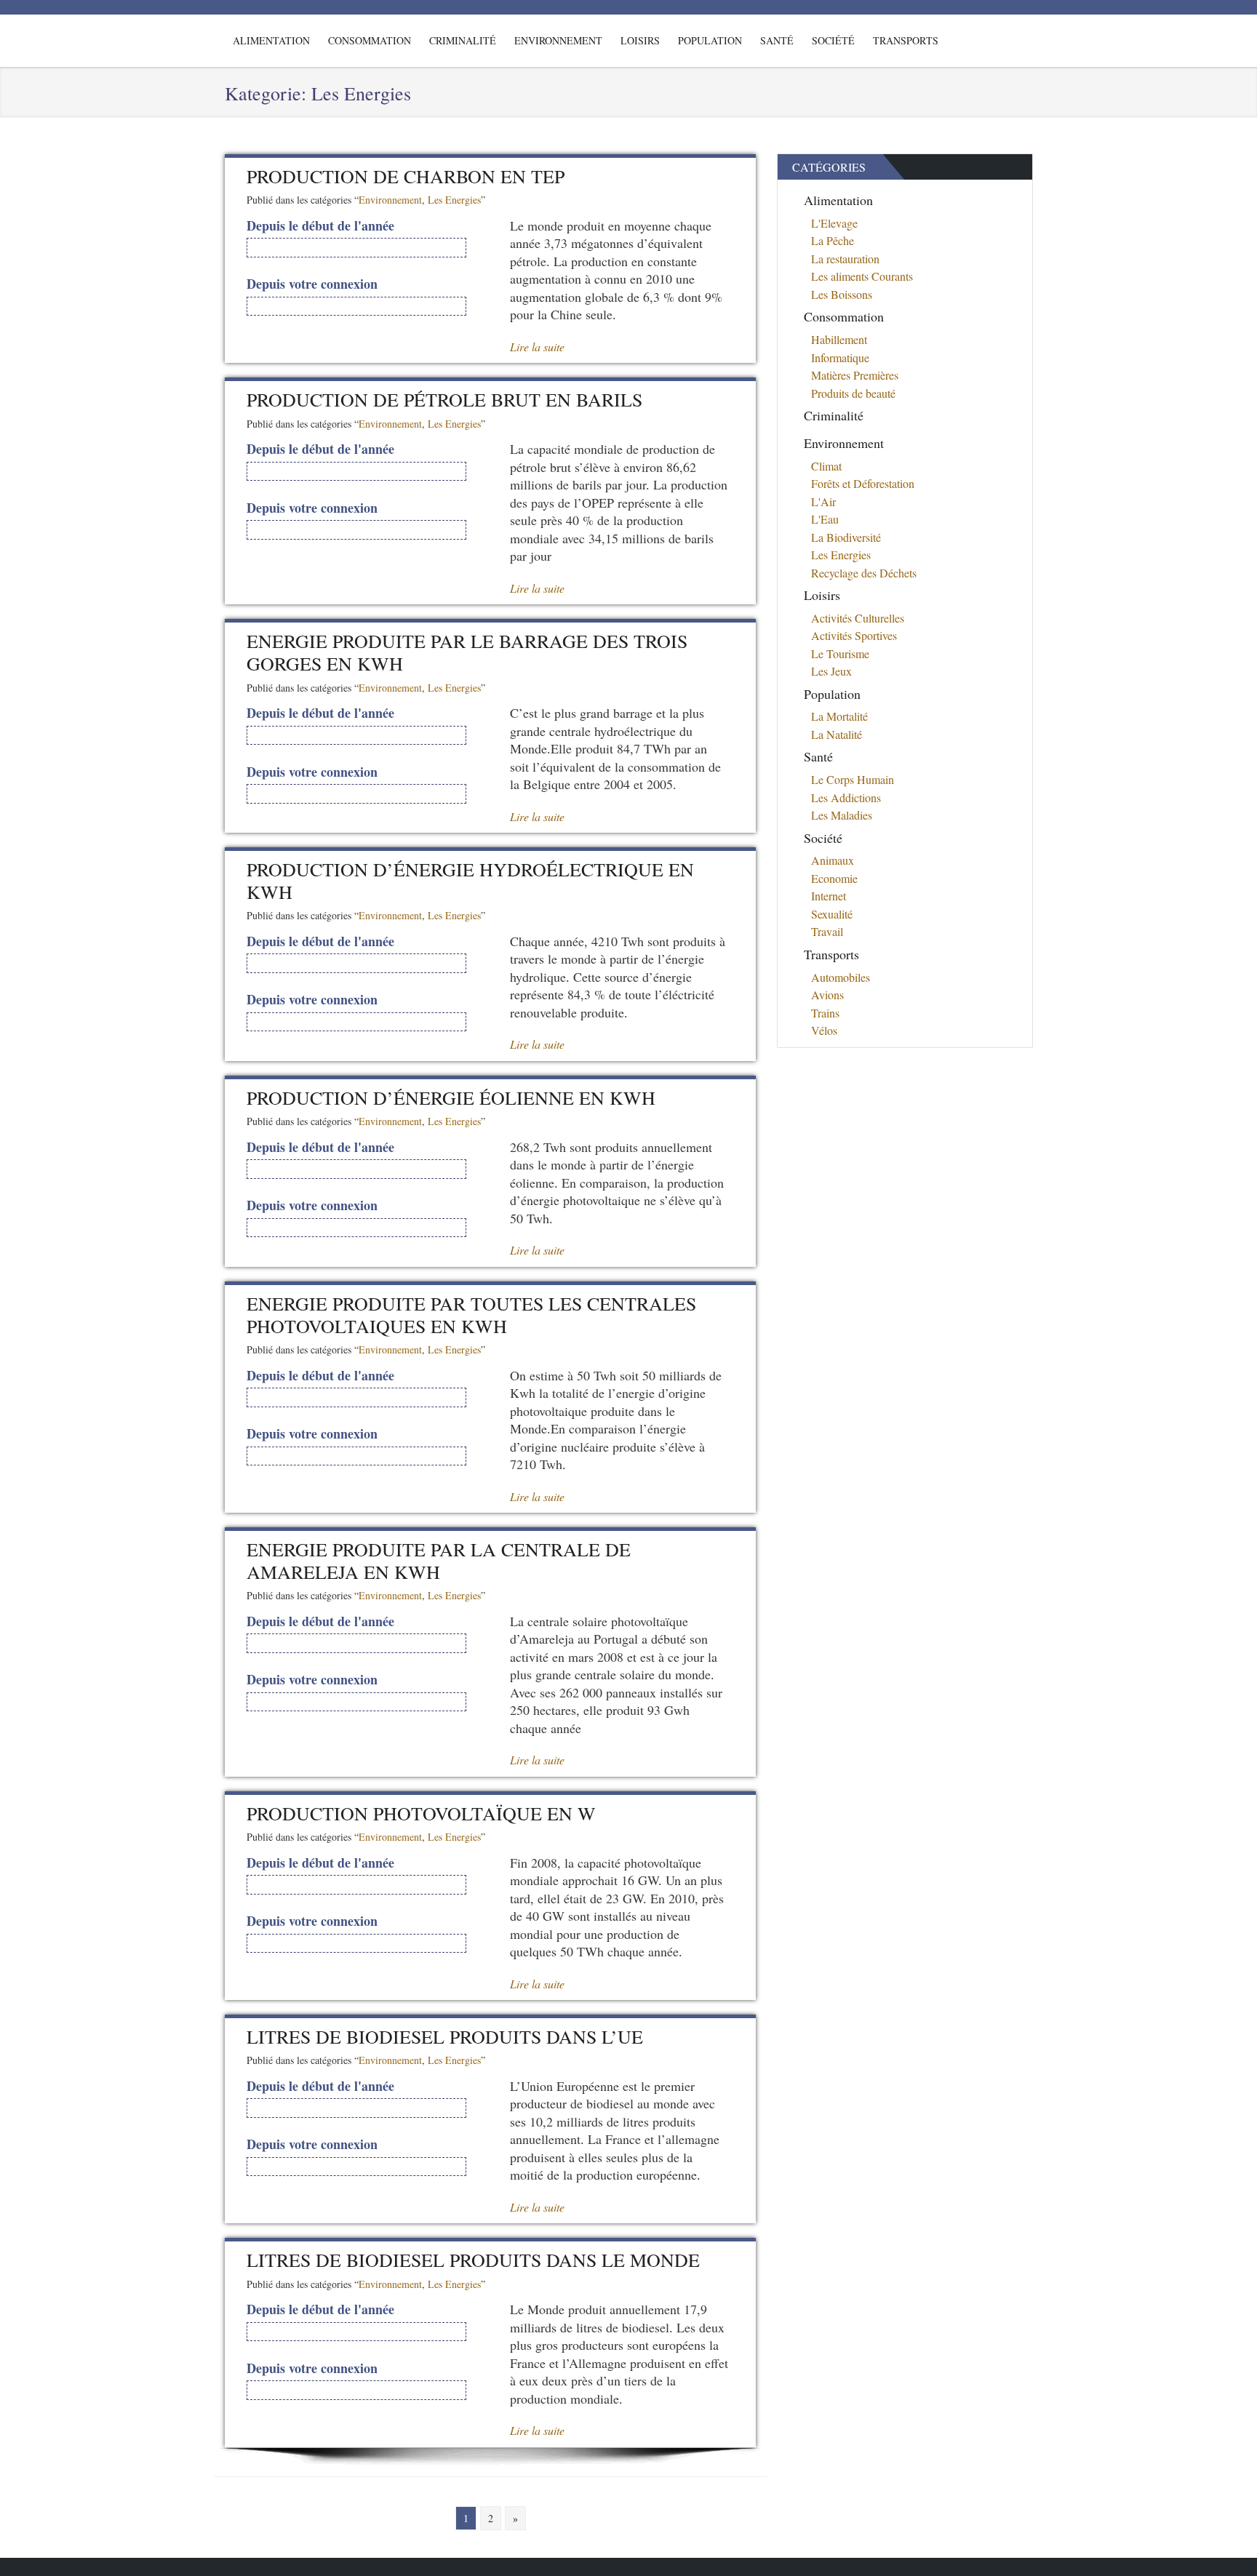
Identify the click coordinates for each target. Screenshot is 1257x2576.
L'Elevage (834, 223)
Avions (827, 995)
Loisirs (640, 40)
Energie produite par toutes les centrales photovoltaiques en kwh (471, 1315)
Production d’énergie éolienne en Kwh (451, 1097)
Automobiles (841, 977)
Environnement (558, 40)
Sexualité (832, 914)
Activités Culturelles (858, 618)
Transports (906, 40)
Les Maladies (842, 815)
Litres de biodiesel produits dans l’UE (445, 2036)
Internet (829, 896)
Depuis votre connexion (312, 284)
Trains (825, 1013)
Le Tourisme (840, 653)
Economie (834, 878)
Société (833, 40)
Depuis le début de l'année (320, 226)
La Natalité (837, 734)
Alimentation (271, 40)
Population (710, 40)
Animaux (833, 860)
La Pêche (833, 240)
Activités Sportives (854, 635)
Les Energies (454, 200)
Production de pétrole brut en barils (444, 399)
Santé (777, 40)
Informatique (840, 357)
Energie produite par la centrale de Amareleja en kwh (439, 1560)
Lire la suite (537, 347)
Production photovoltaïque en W (421, 1813)
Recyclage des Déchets (864, 573)
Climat (826, 466)
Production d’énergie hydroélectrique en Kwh (470, 880)
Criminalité (463, 40)
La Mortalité (839, 716)
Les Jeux (831, 671)
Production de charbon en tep (406, 176)
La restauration (845, 259)
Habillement (839, 339)
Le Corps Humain (853, 779)
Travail (827, 931)
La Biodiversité (846, 537)
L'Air (823, 501)
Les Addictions (846, 797)
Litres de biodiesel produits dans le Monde (473, 2260)
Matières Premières (855, 375)
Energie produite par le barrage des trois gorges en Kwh (467, 652)
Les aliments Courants (862, 276)
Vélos (824, 1030)
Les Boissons (842, 294)
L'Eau (825, 519)
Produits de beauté (853, 393)
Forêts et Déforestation (863, 483)
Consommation (370, 40)
